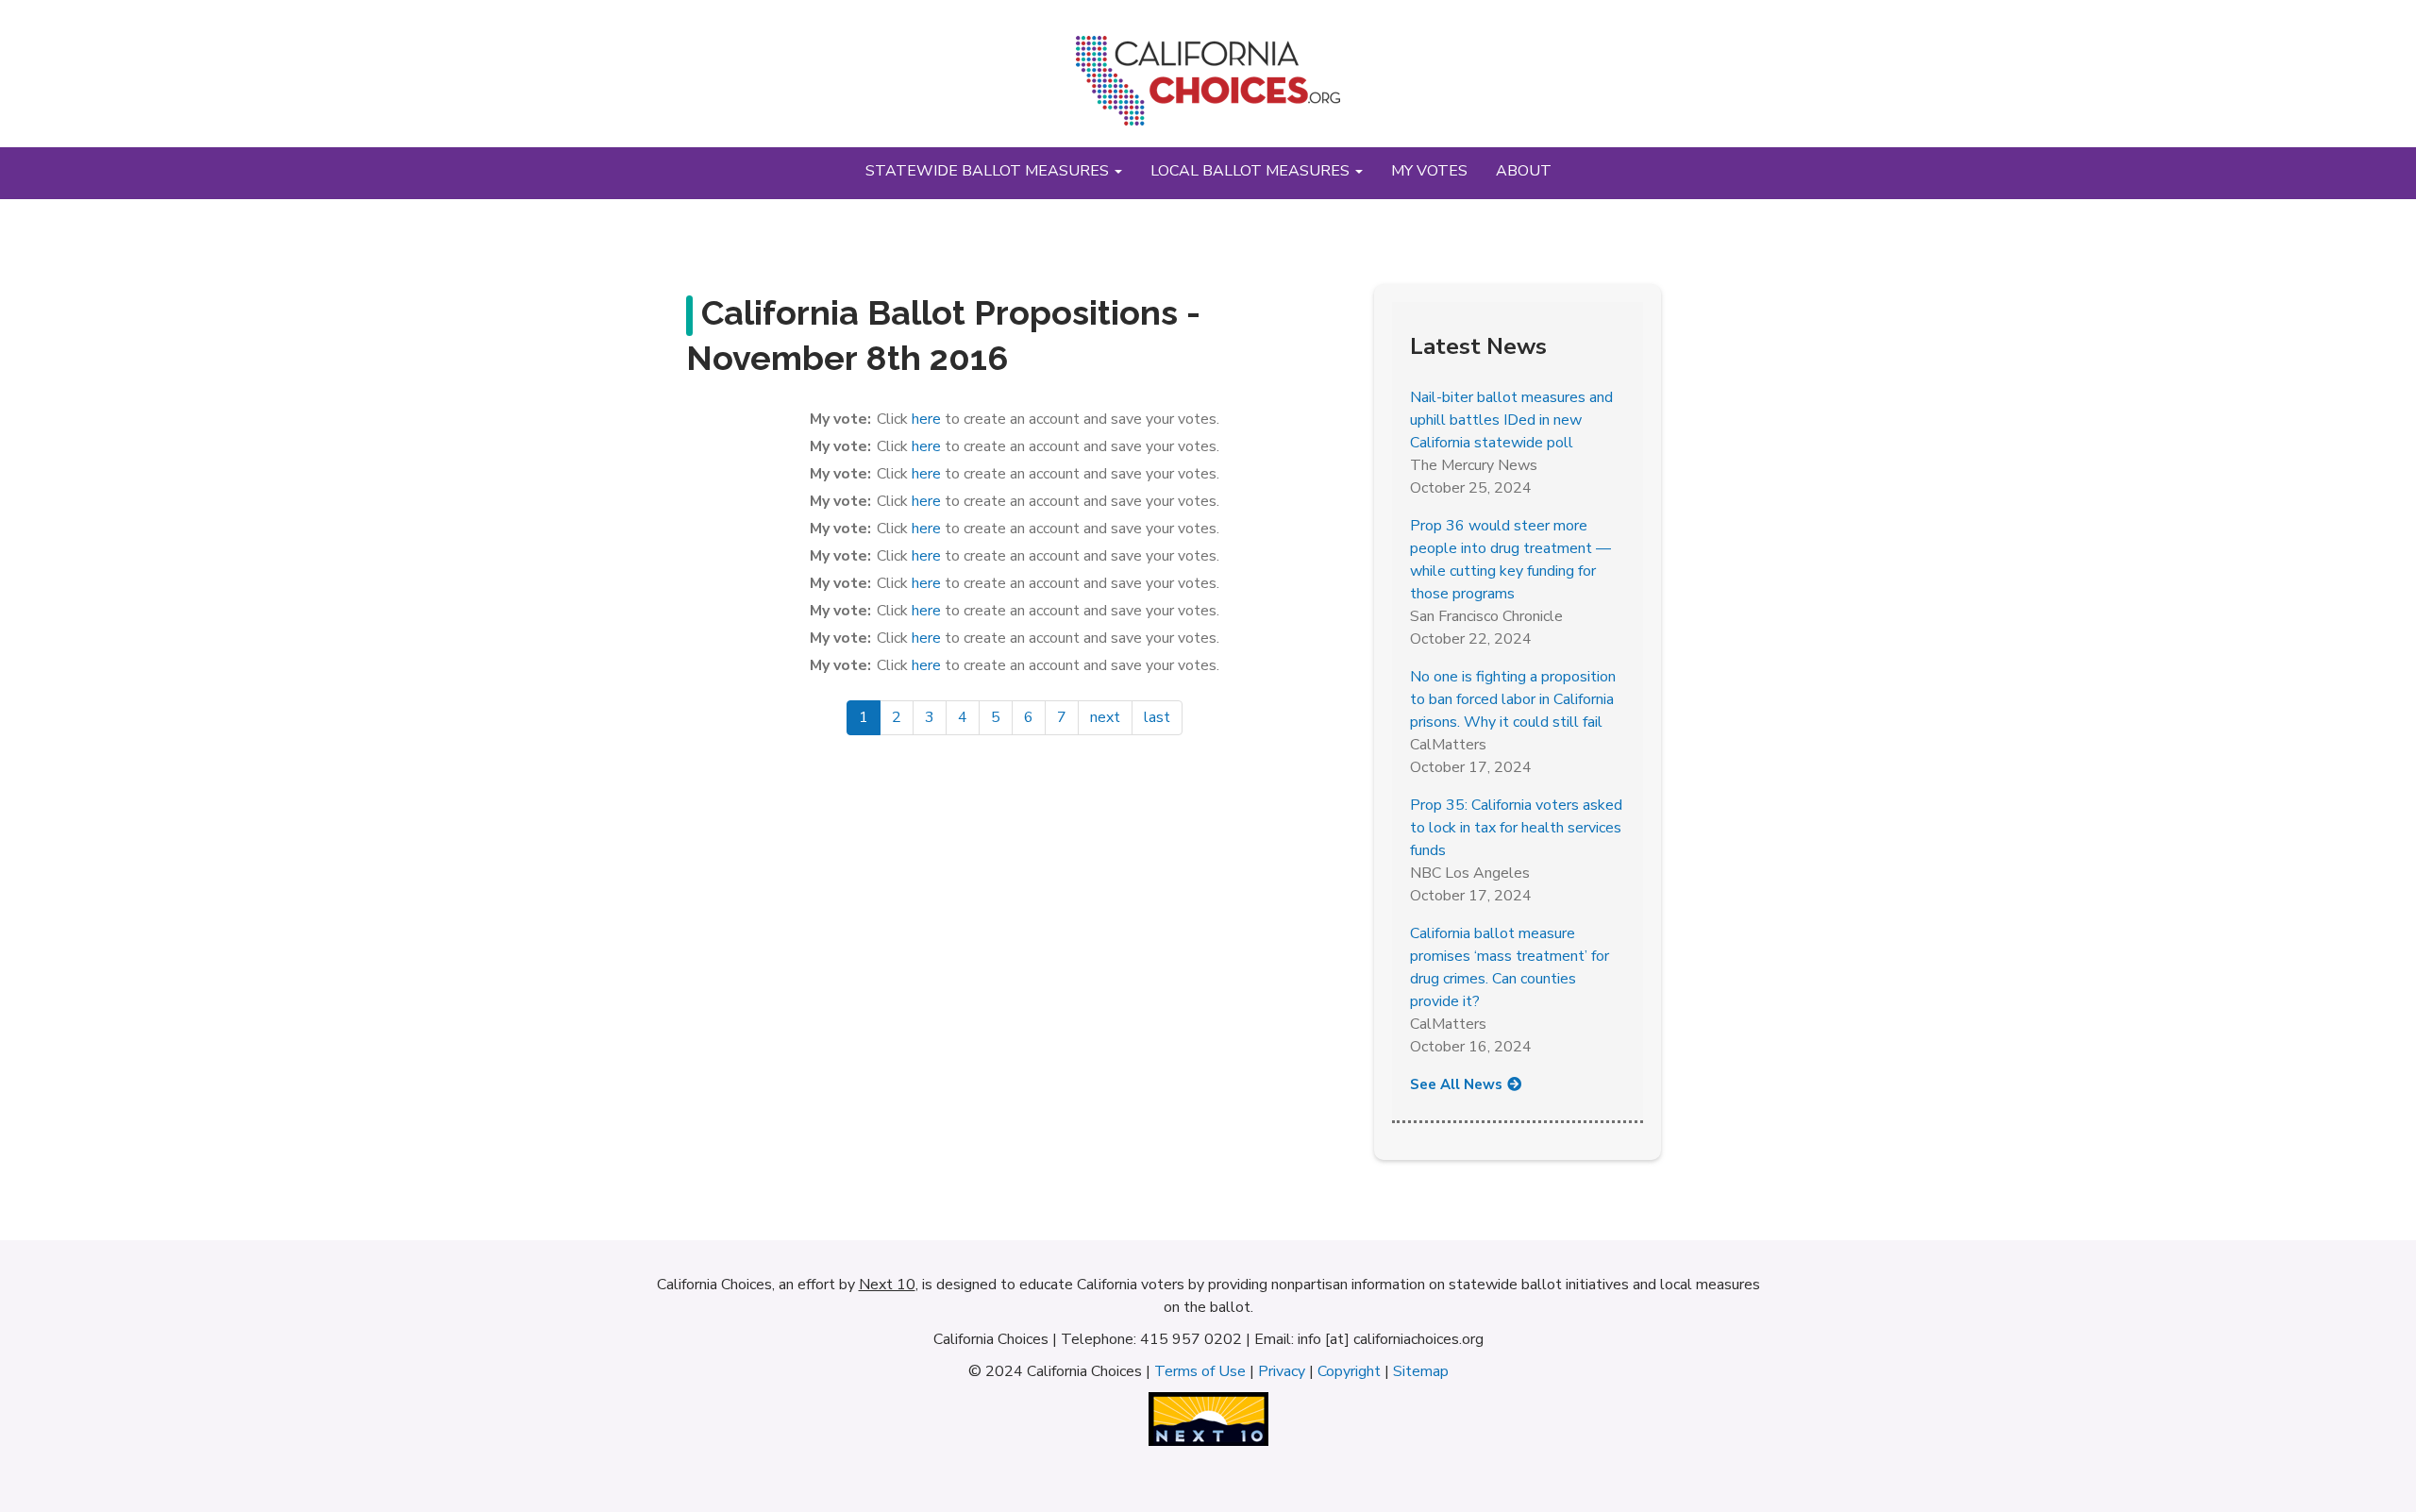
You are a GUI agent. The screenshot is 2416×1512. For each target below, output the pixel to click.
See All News (1456, 1084)
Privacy (1282, 1371)
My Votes (1429, 171)
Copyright (1349, 1371)
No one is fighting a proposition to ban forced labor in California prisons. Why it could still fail (1513, 699)
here (926, 419)
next (1105, 717)
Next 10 (887, 1285)
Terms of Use (1200, 1371)
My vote (839, 419)
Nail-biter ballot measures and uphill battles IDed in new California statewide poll (1511, 420)
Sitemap (1421, 1371)
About (1524, 171)
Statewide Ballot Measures (989, 171)
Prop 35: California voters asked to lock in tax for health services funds (1516, 828)
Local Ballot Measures (1252, 171)
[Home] (1208, 88)
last (1157, 717)
